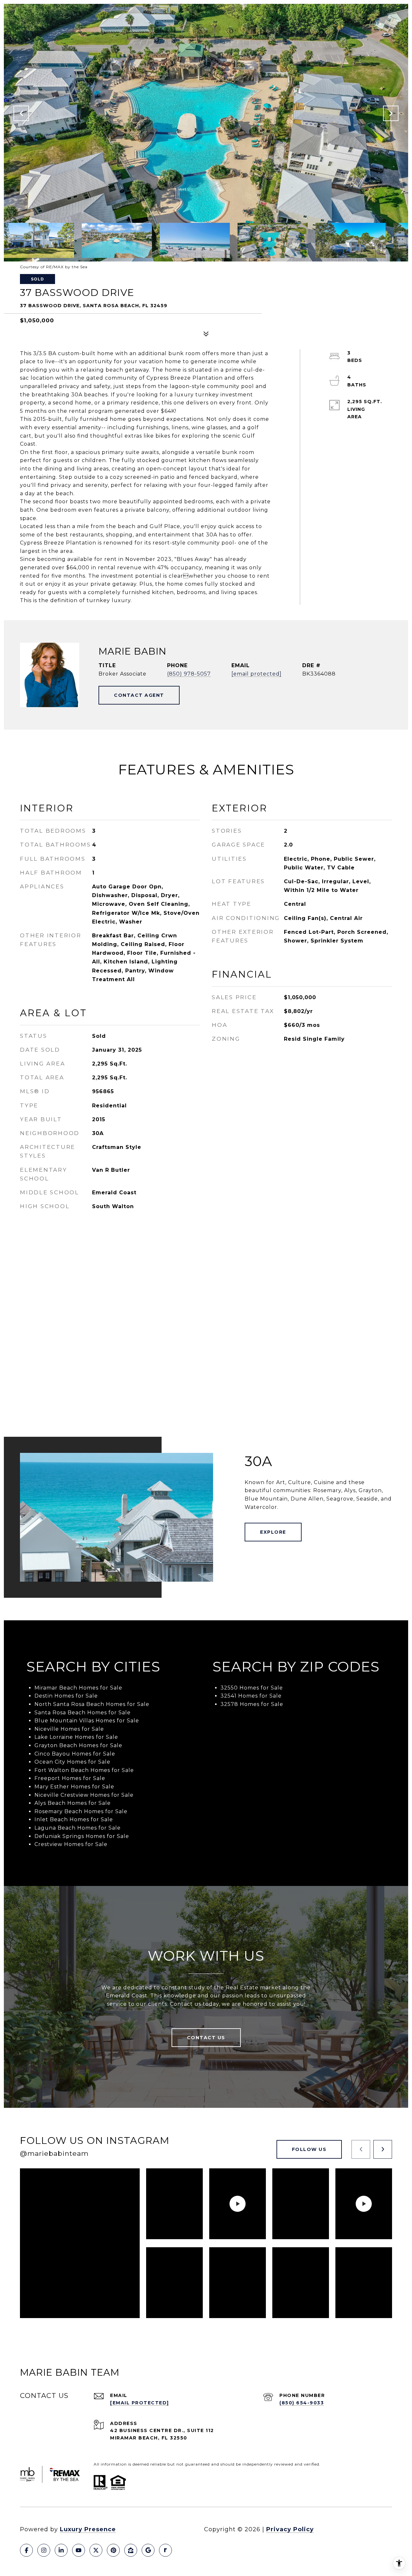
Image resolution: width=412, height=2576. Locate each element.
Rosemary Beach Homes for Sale (81, 1811)
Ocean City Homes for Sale (72, 1762)
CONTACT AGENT (139, 695)
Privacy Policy (290, 2529)
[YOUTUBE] (79, 2550)
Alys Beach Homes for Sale (73, 1803)
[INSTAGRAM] (44, 2550)
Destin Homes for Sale (66, 1696)
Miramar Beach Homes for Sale (78, 1688)
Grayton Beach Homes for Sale (78, 1745)
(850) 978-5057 (189, 674)
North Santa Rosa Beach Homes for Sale (92, 1704)
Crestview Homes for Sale (71, 1844)
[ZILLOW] (131, 2550)
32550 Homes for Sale (252, 1688)
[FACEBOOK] (26, 2550)
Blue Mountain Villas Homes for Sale (87, 1721)
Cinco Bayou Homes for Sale (75, 1754)
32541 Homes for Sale (251, 1696)
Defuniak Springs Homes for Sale (82, 1836)
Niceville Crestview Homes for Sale (84, 1795)
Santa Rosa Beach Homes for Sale (83, 1713)
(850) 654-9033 (302, 2403)
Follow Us (309, 2149)
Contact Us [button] (206, 2038)
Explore (273, 1532)
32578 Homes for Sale (252, 1704)
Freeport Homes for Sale (70, 1778)
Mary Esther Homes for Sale (74, 1787)
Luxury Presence (88, 2529)
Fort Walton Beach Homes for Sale (84, 1770)
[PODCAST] (165, 2550)
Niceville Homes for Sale (69, 1729)
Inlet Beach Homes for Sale (74, 1819)
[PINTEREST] (113, 2550)
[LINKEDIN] (61, 2550)
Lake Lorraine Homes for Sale (76, 1737)
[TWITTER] (96, 2550)
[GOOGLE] (148, 2550)
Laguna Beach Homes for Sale (78, 1828)
